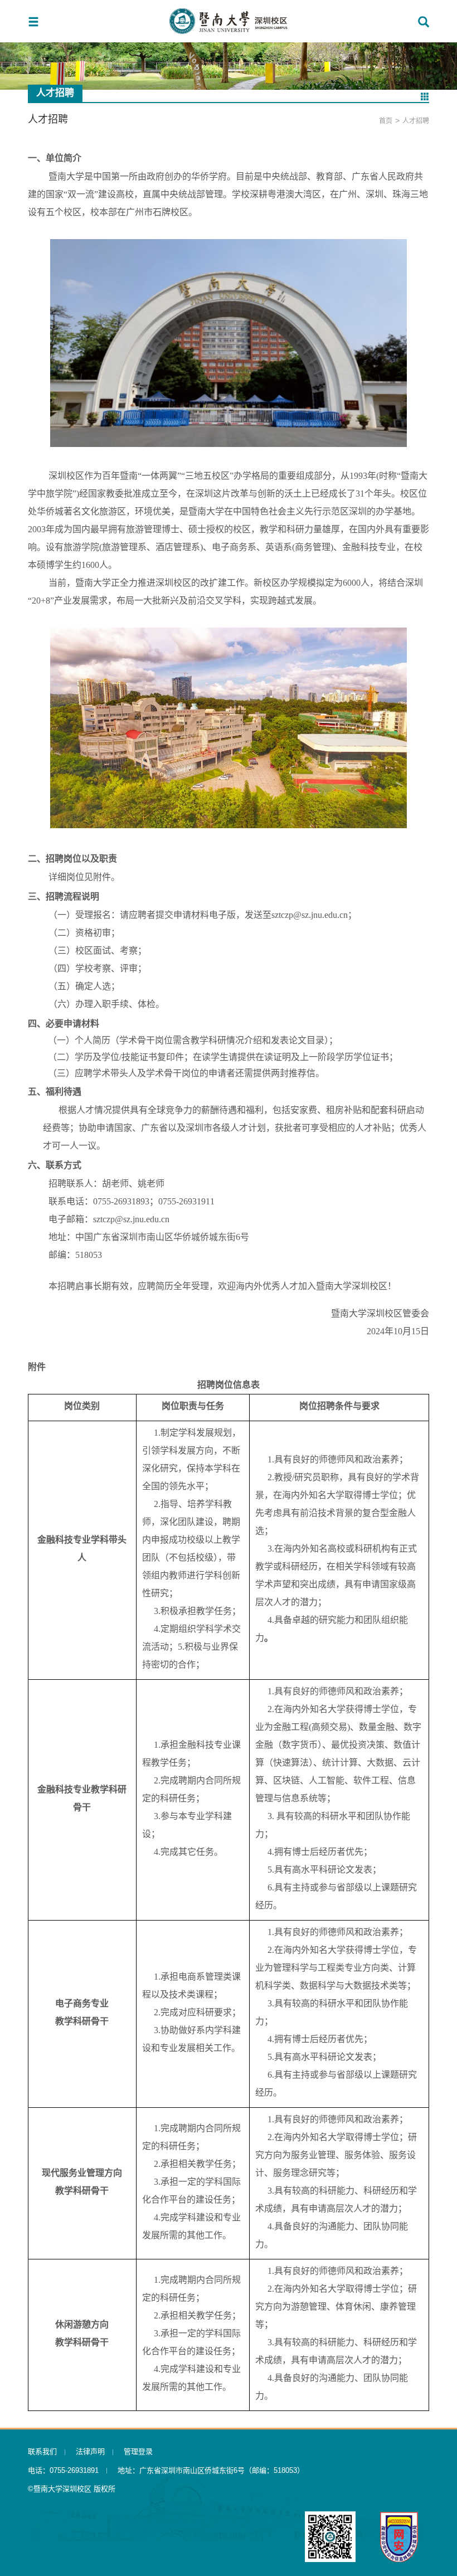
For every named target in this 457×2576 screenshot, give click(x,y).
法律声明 (90, 2451)
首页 (386, 121)
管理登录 (138, 2451)
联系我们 (42, 2451)
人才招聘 (416, 121)
